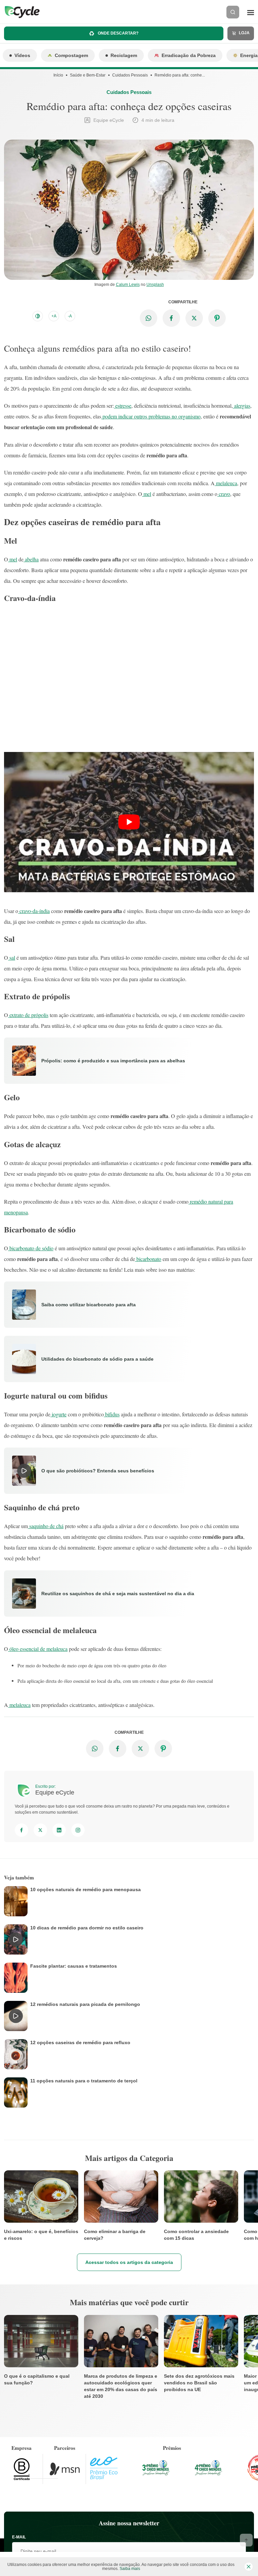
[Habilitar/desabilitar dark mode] (38, 316)
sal (12, 957)
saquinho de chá (46, 1526)
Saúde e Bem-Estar (88, 75)
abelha (31, 559)
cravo (224, 494)
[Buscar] (233, 12)
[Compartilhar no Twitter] (194, 318)
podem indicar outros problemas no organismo (151, 416)
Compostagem (71, 55)
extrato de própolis (28, 1015)
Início (58, 75)
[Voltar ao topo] (246, 2540)
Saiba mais (130, 2569)
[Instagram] (78, 1830)
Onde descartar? (118, 33)
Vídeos (22, 55)
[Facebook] (21, 1830)
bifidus (112, 1414)
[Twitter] (40, 1830)
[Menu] (251, 12)
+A (54, 316)
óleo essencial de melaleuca (38, 1649)
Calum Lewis (128, 285)
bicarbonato (148, 1259)
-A (70, 316)
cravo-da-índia (34, 911)
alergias (242, 406)
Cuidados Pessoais (130, 75)
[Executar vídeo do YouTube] (129, 822)
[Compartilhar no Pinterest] (217, 318)
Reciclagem (124, 55)
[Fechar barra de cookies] (249, 2567)
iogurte (58, 1414)
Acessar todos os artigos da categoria (129, 2262)
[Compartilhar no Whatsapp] (148, 318)
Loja (244, 33)
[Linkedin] (59, 1830)
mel (147, 494)
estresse (123, 406)
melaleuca (226, 483)
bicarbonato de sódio (31, 1248)
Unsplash (155, 285)
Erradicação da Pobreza (189, 55)
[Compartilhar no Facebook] (171, 318)
